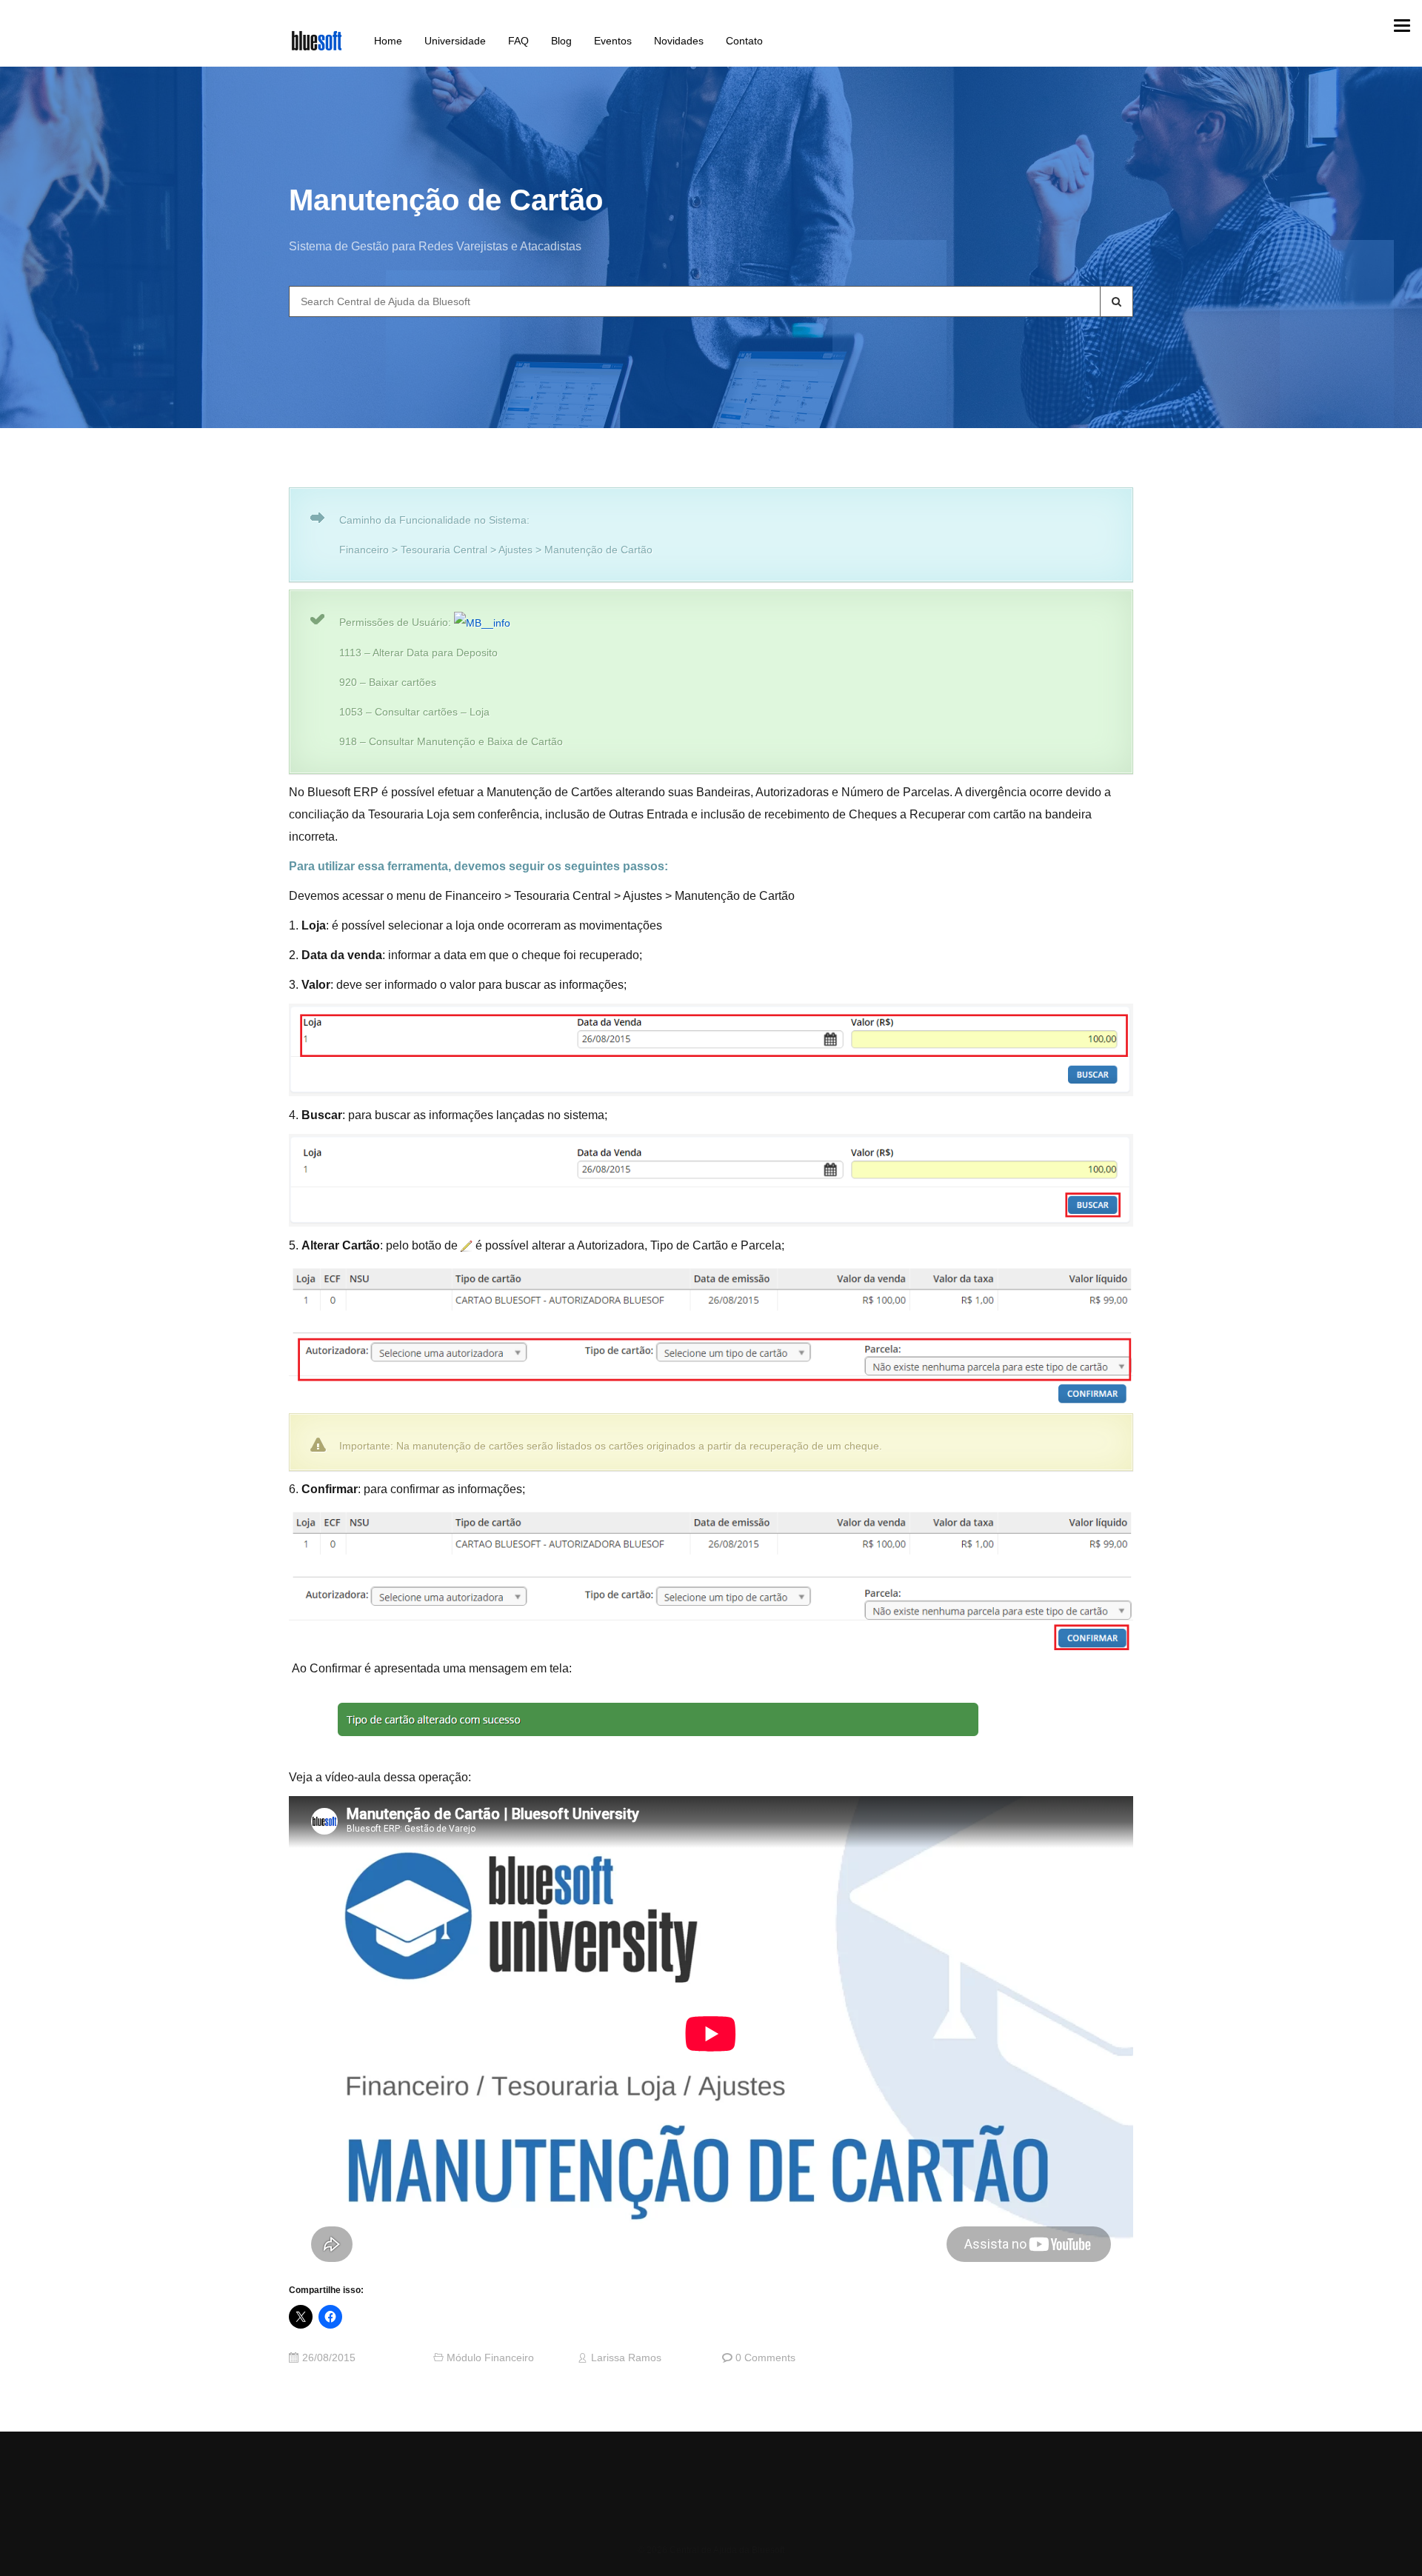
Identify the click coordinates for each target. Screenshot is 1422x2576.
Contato (744, 41)
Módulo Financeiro (490, 2358)
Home (388, 41)
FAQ (518, 41)
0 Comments (765, 2358)
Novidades (679, 41)
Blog (561, 41)
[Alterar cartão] (467, 1246)
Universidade (455, 41)
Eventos (613, 41)
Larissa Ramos (626, 2358)
